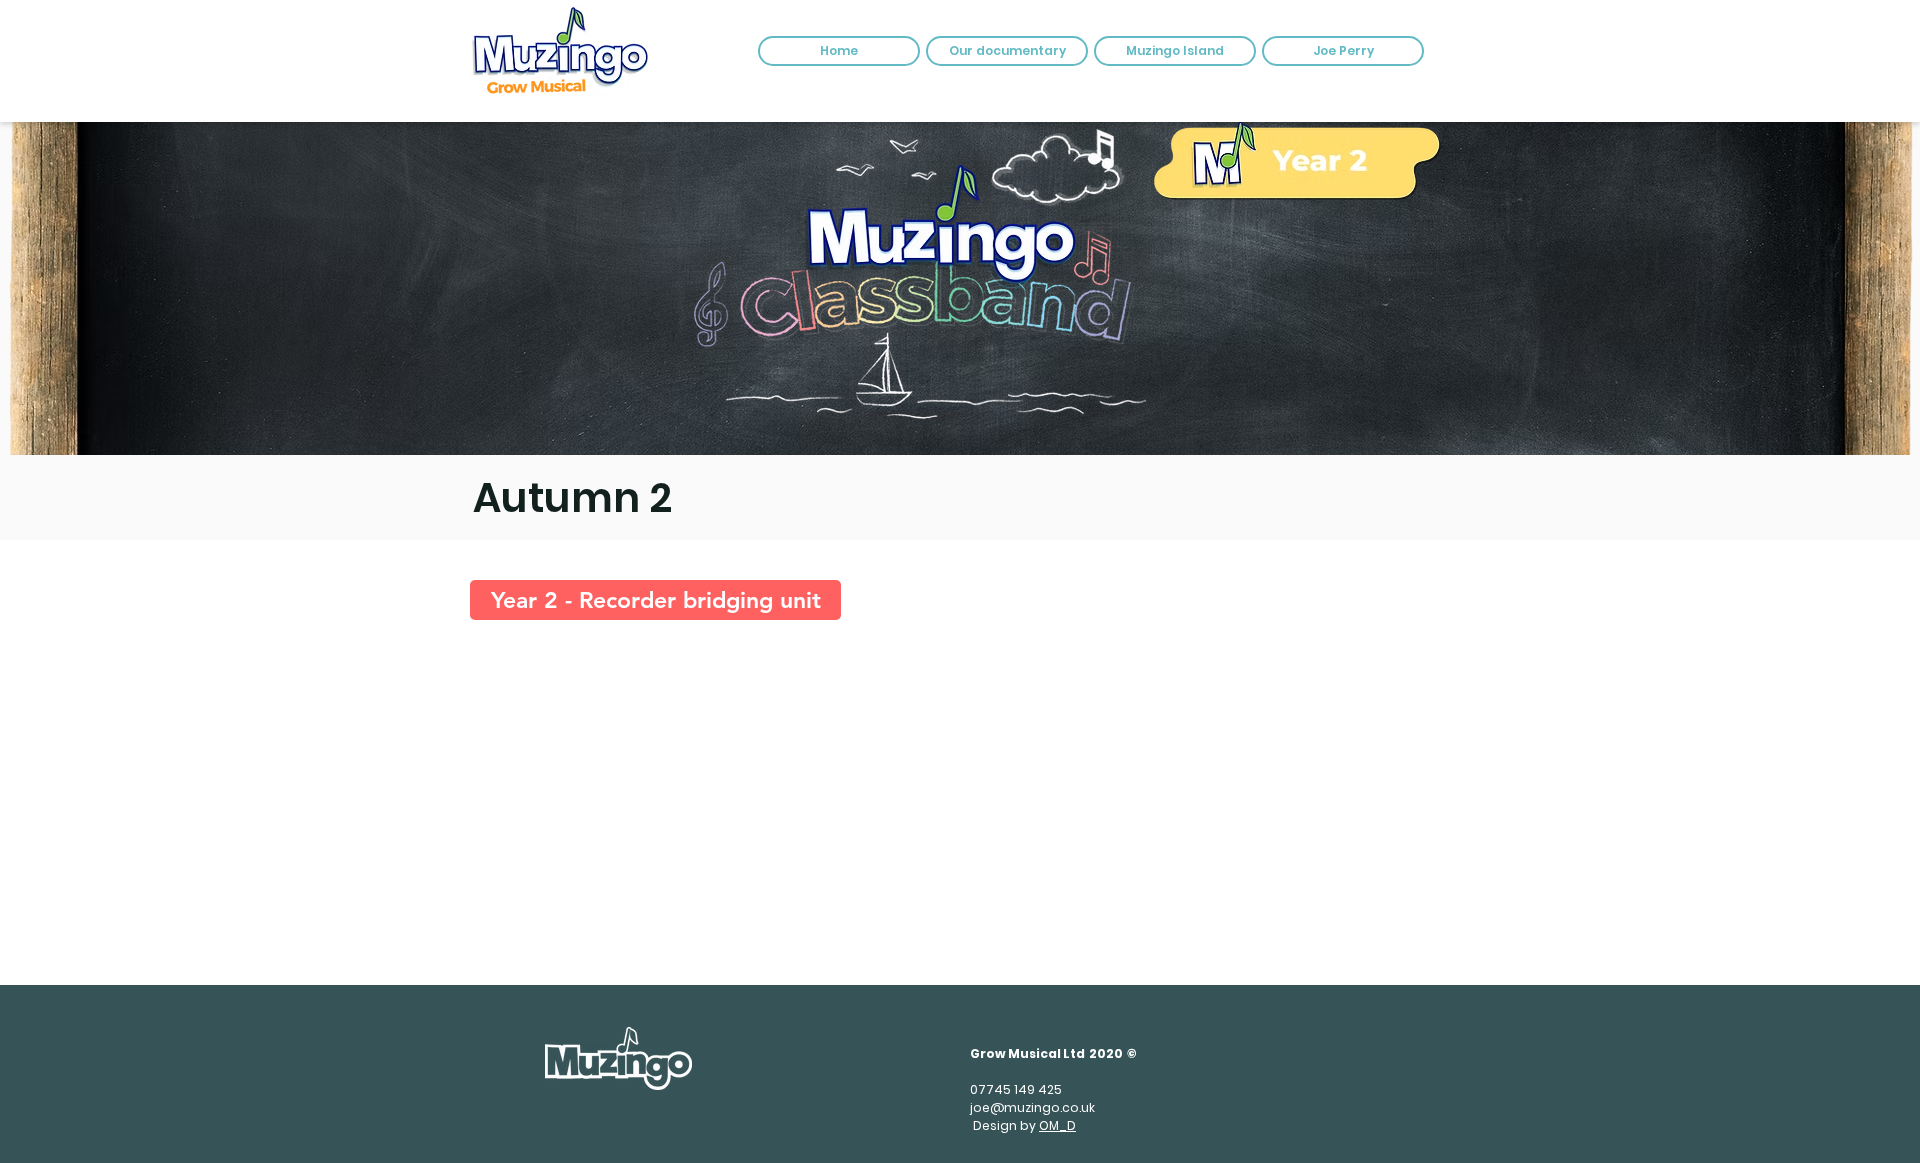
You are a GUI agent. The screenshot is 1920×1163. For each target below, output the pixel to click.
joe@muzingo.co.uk (1032, 1107)
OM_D (1057, 1125)
